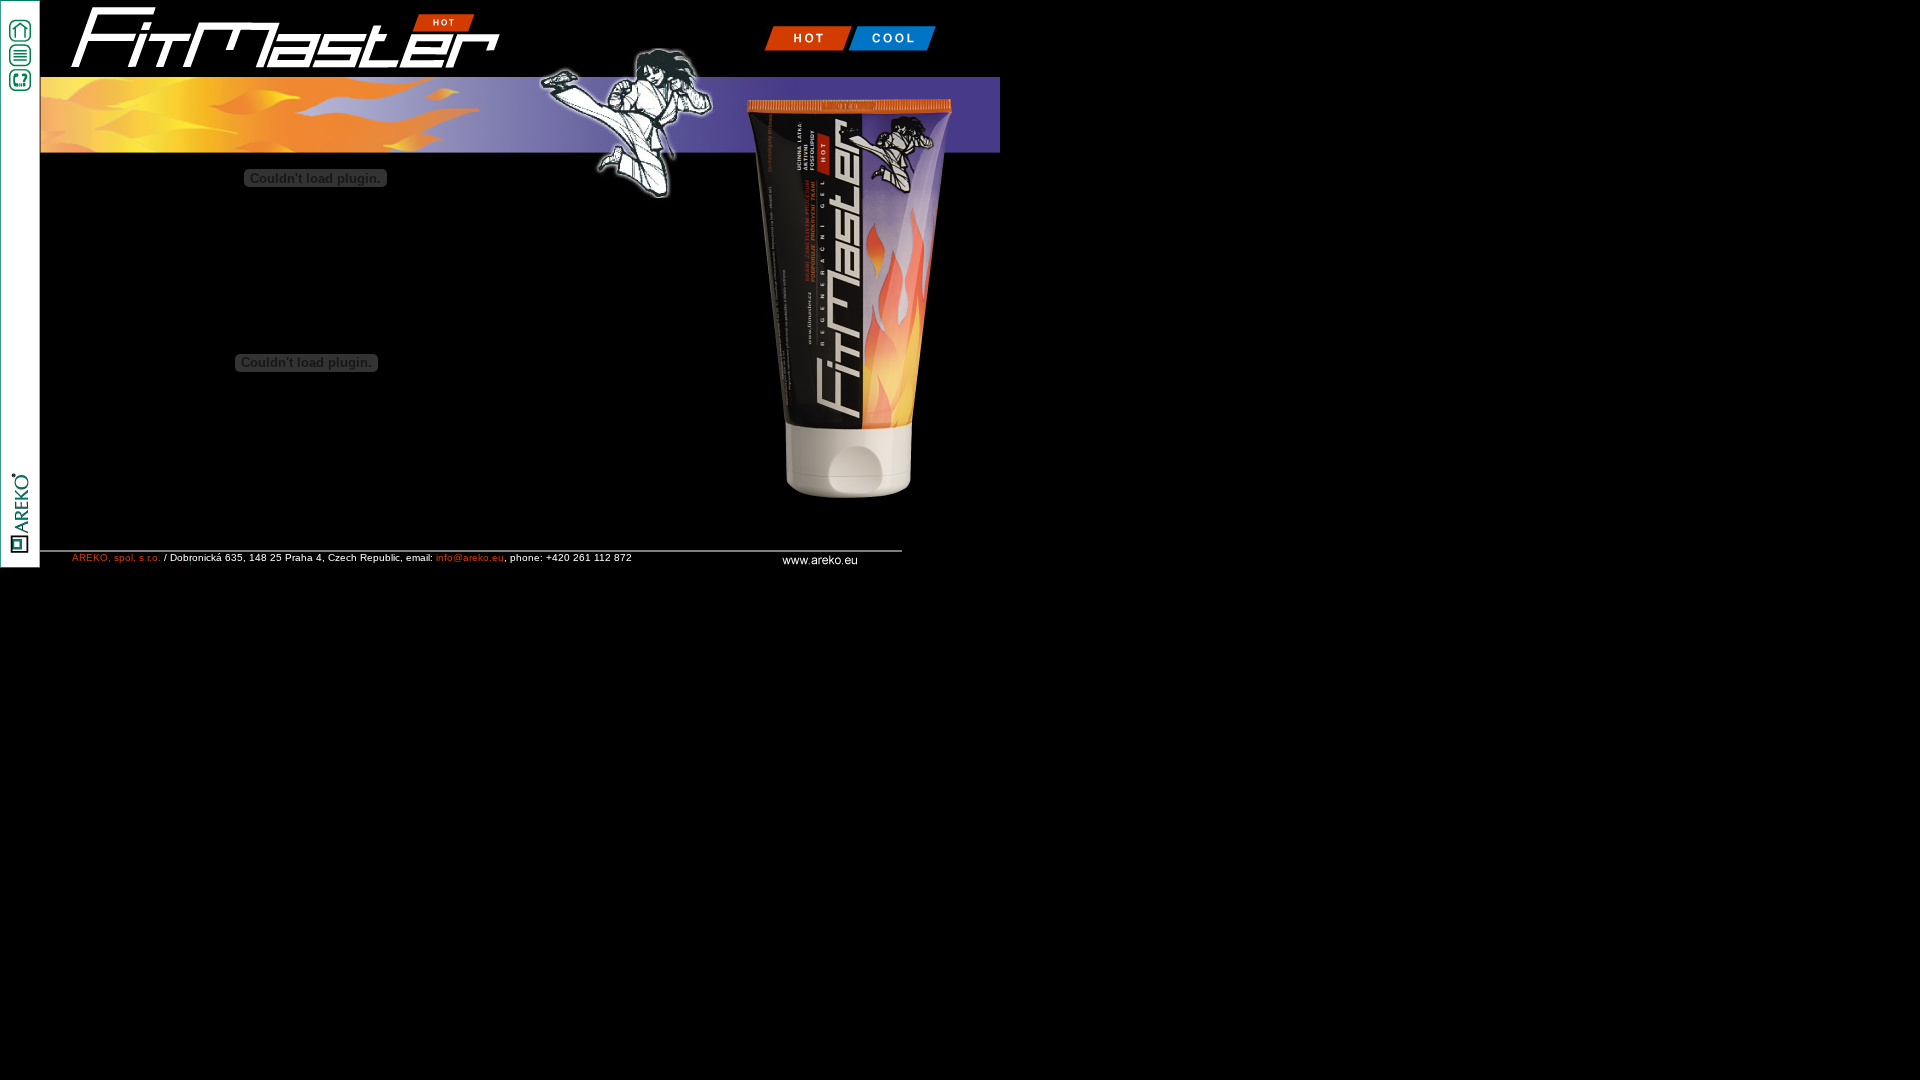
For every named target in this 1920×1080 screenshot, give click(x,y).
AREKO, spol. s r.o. (116, 557)
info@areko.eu (470, 557)
